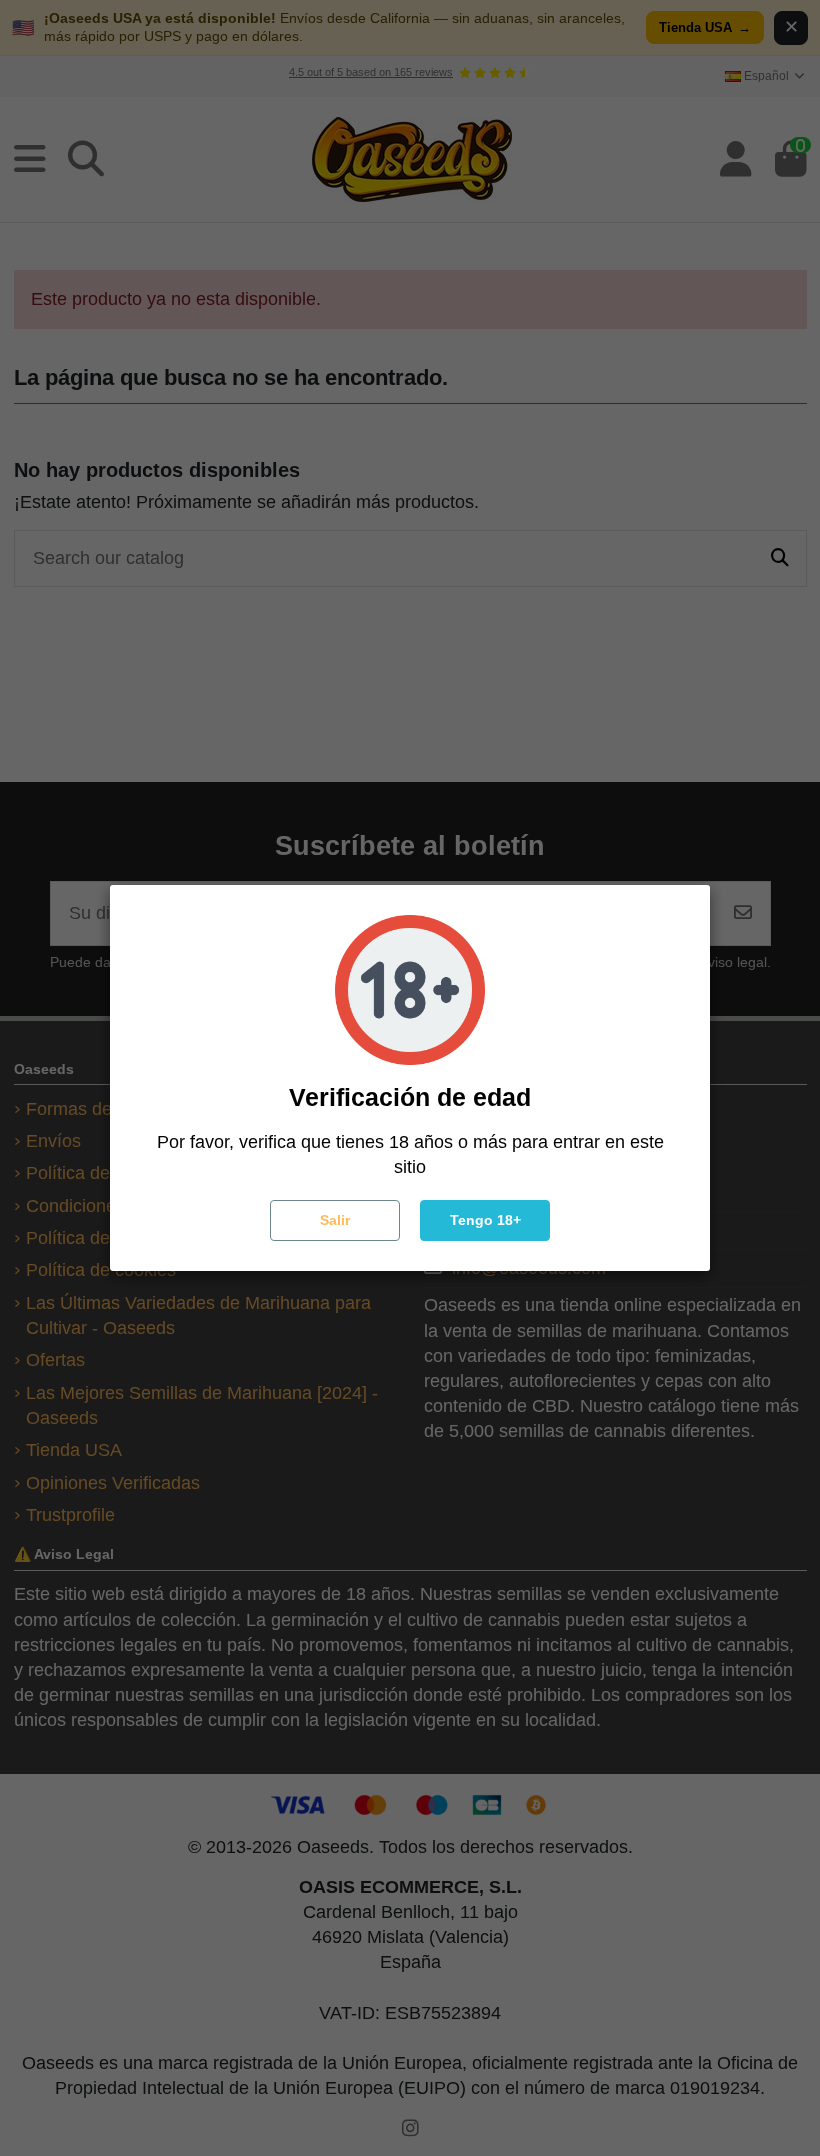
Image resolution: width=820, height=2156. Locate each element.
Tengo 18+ (485, 1220)
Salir (335, 1220)
